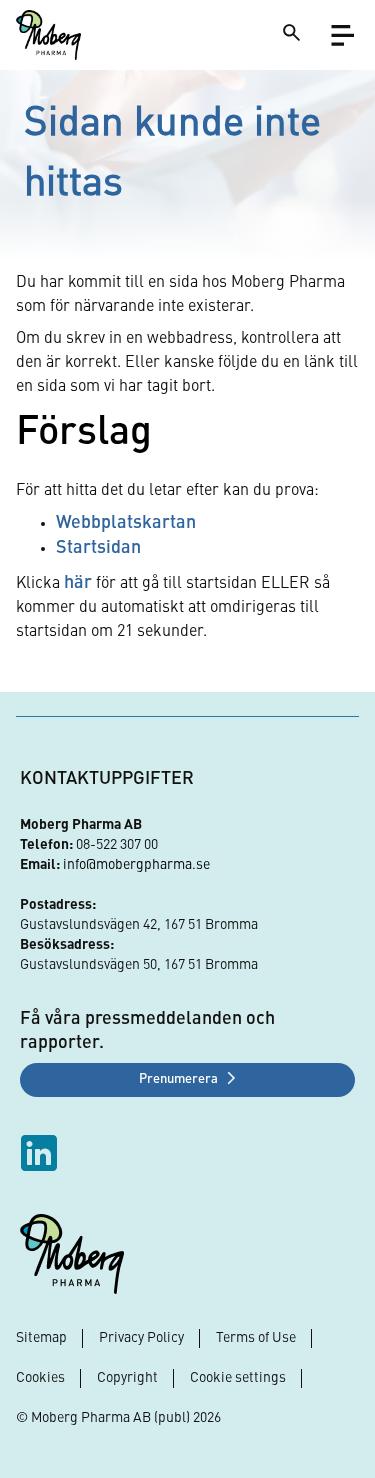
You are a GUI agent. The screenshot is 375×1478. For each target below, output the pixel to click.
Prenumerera (178, 1079)
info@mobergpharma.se (136, 865)
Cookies (40, 1378)
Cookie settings (238, 1378)
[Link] (48, 35)
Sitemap (41, 1338)
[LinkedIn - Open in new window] (41, 1153)
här (78, 583)
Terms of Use (256, 1338)
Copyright (127, 1378)
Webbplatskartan (126, 523)
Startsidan (98, 548)
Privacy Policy (141, 1338)
